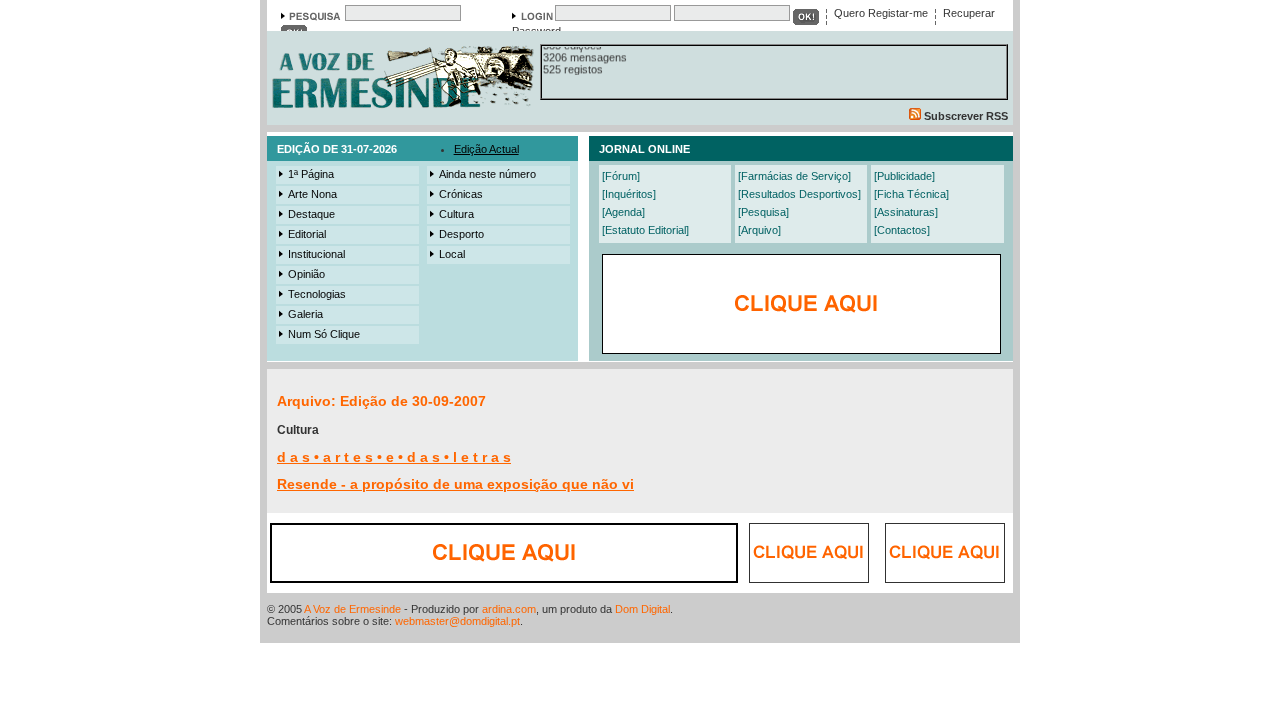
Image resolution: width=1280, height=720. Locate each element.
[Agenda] (623, 212)
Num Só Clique (324, 334)
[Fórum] (621, 176)
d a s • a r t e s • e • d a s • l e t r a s (394, 457)
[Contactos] (902, 230)
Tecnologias (317, 294)
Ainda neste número (487, 174)
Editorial (307, 234)
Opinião (306, 274)
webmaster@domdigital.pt (457, 621)
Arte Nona (312, 194)
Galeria (305, 314)
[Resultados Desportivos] (799, 194)
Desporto (461, 234)
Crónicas (461, 194)
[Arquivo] (759, 230)
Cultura (456, 214)
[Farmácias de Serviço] (794, 176)
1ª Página (311, 174)
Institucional (316, 254)
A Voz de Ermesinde (352, 609)
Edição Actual (486, 149)
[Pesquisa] (763, 212)
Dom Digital (642, 609)
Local (452, 254)
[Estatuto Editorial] (645, 230)
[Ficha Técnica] (911, 194)
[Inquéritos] (629, 194)
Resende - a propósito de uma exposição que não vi (455, 484)
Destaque (311, 214)
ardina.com (509, 609)
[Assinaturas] (906, 212)
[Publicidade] (904, 176)
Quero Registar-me (881, 13)
